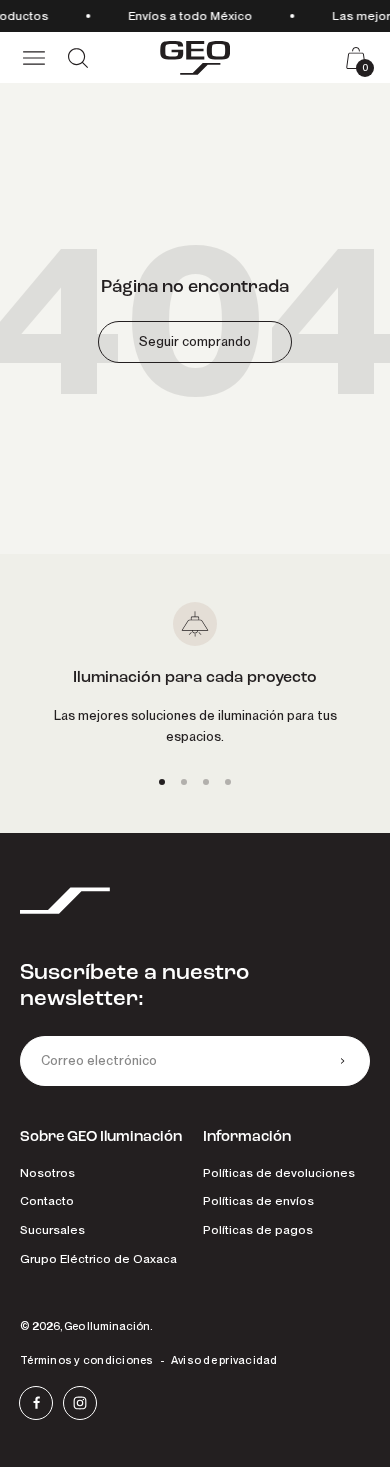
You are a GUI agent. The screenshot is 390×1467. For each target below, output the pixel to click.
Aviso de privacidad (224, 1360)
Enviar (342, 1061)
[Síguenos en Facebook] (36, 1403)
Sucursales (52, 1229)
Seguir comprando (195, 341)
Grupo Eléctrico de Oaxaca (98, 1258)
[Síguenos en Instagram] (80, 1403)
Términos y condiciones (87, 1360)
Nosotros (47, 1172)
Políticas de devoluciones (279, 1172)
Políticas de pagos (258, 1229)
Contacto (47, 1200)
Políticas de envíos (258, 1200)
